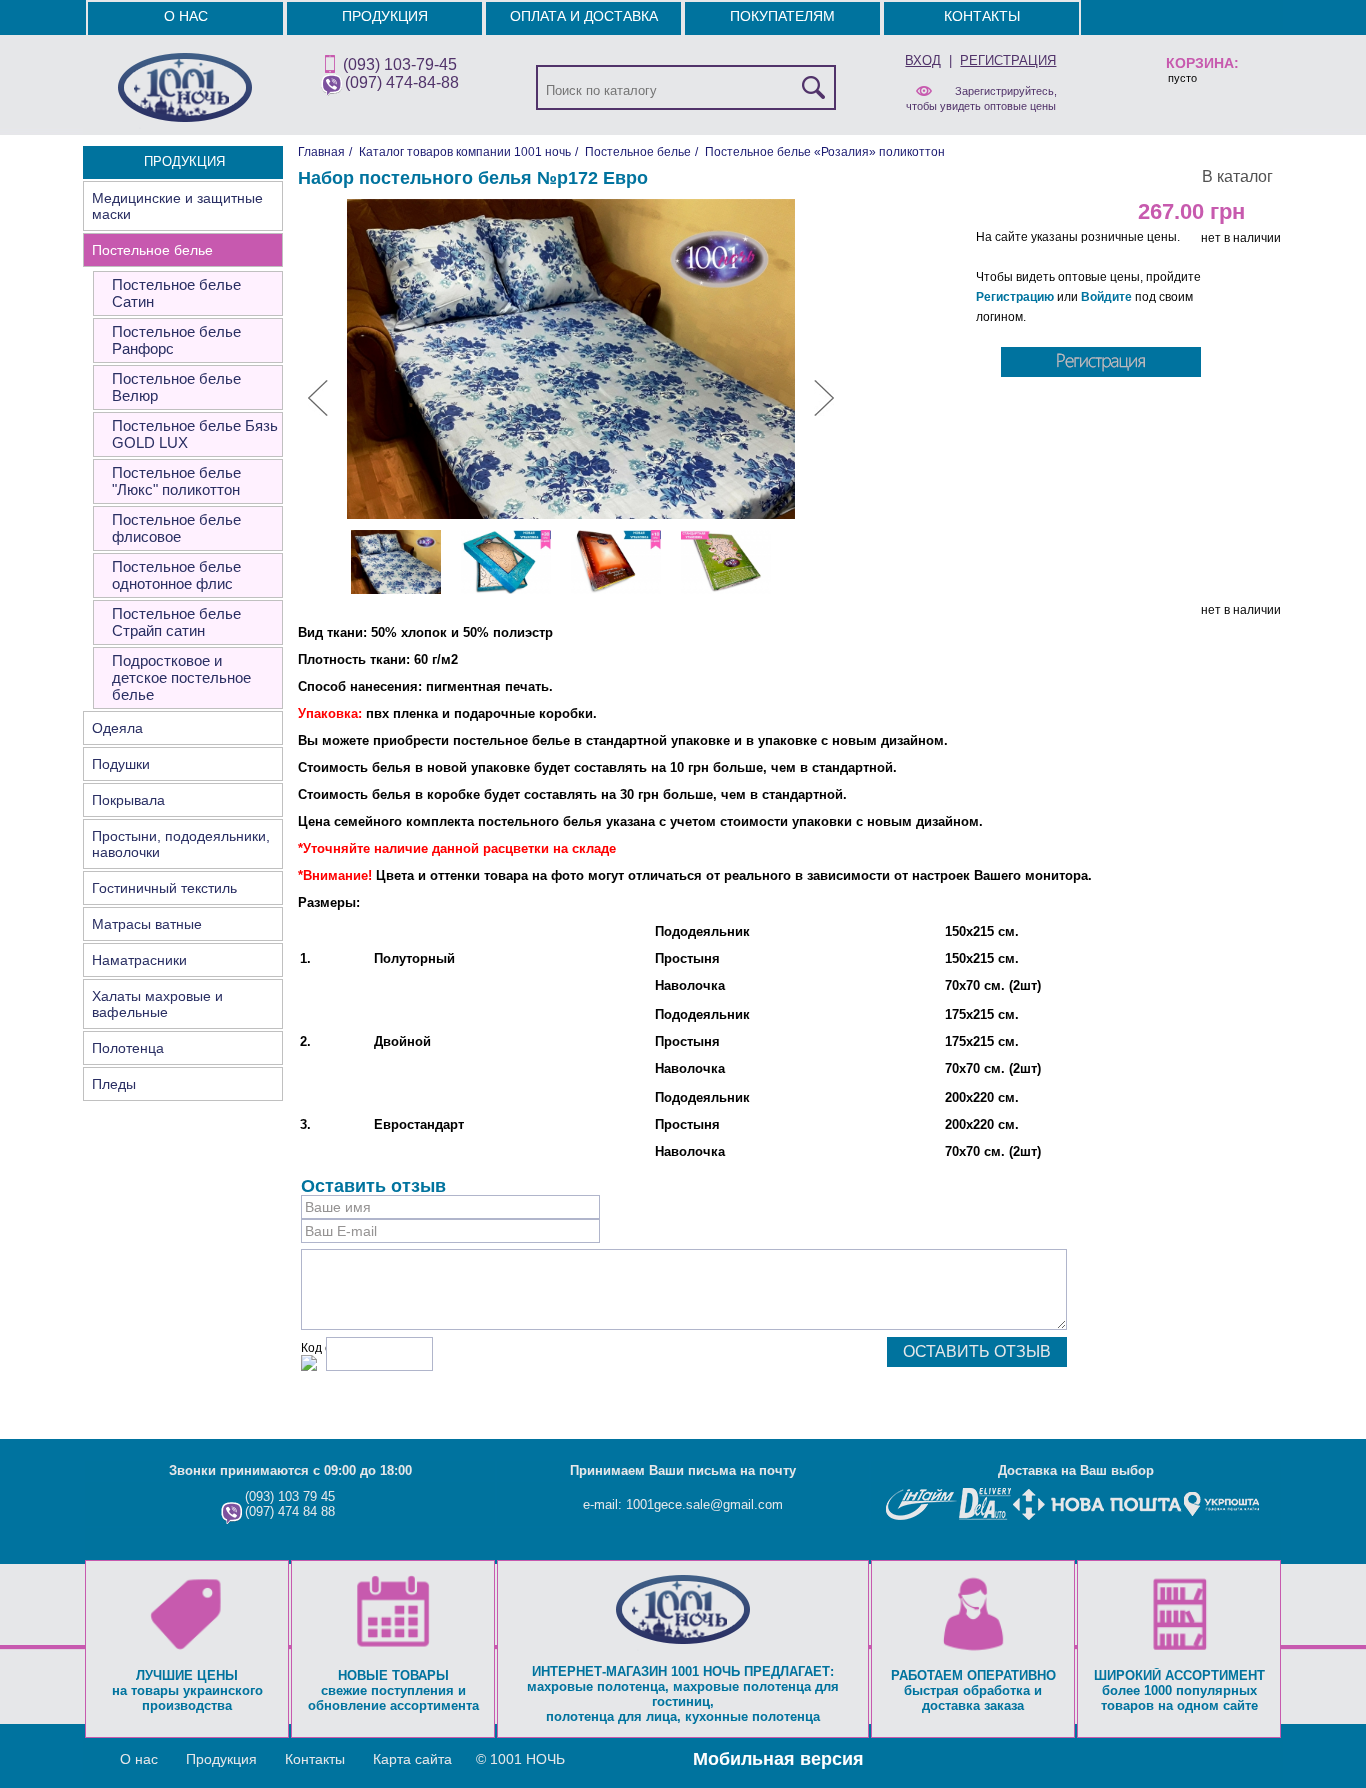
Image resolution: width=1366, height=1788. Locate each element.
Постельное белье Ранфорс (176, 340)
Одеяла (117, 728)
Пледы (114, 1084)
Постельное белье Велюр (176, 387)
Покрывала (128, 800)
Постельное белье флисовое (176, 528)
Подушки (121, 764)
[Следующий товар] (824, 412)
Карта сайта (412, 1759)
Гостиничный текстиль (164, 888)
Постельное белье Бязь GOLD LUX (195, 434)
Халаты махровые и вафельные (157, 1004)
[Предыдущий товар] (318, 412)
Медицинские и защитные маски (177, 206)
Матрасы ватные (147, 924)
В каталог (1237, 176)
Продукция (385, 16)
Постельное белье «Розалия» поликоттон (825, 152)
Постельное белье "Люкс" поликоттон (176, 481)
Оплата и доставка (584, 16)
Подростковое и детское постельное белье (181, 677)
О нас (186, 16)
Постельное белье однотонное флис (176, 575)
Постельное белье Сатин (176, 293)
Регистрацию (1015, 297)
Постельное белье (152, 250)
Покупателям (782, 16)
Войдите (1106, 297)
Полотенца (128, 1048)
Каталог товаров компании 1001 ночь (465, 152)
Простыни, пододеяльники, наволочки (181, 844)
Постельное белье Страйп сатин (176, 622)
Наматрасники (139, 960)
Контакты (982, 16)
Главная (321, 152)
